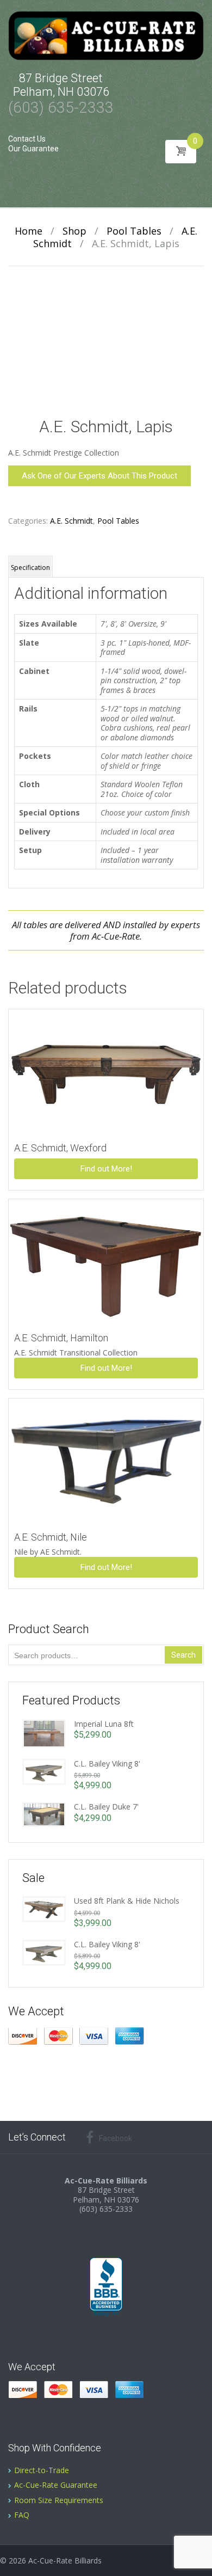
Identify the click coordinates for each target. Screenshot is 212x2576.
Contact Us (27, 139)
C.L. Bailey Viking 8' (107, 1764)
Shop (74, 231)
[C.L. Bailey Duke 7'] (44, 1814)
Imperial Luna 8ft (104, 1724)
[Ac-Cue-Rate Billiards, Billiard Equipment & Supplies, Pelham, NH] (106, 2287)
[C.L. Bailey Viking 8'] (44, 1771)
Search (183, 1655)
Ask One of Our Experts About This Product (99, 476)
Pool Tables (134, 231)
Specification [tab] (30, 568)
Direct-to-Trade (42, 2470)
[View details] (106, 1071)
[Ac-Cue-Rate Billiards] (106, 35)
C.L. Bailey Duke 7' (106, 1807)
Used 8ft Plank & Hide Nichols (127, 1901)
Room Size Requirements (59, 2500)
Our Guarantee (33, 149)
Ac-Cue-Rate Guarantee (56, 2485)
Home (29, 231)
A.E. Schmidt (71, 521)
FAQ (22, 2515)
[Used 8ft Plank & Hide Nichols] (44, 1908)
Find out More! (106, 1169)
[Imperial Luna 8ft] (44, 1732)
